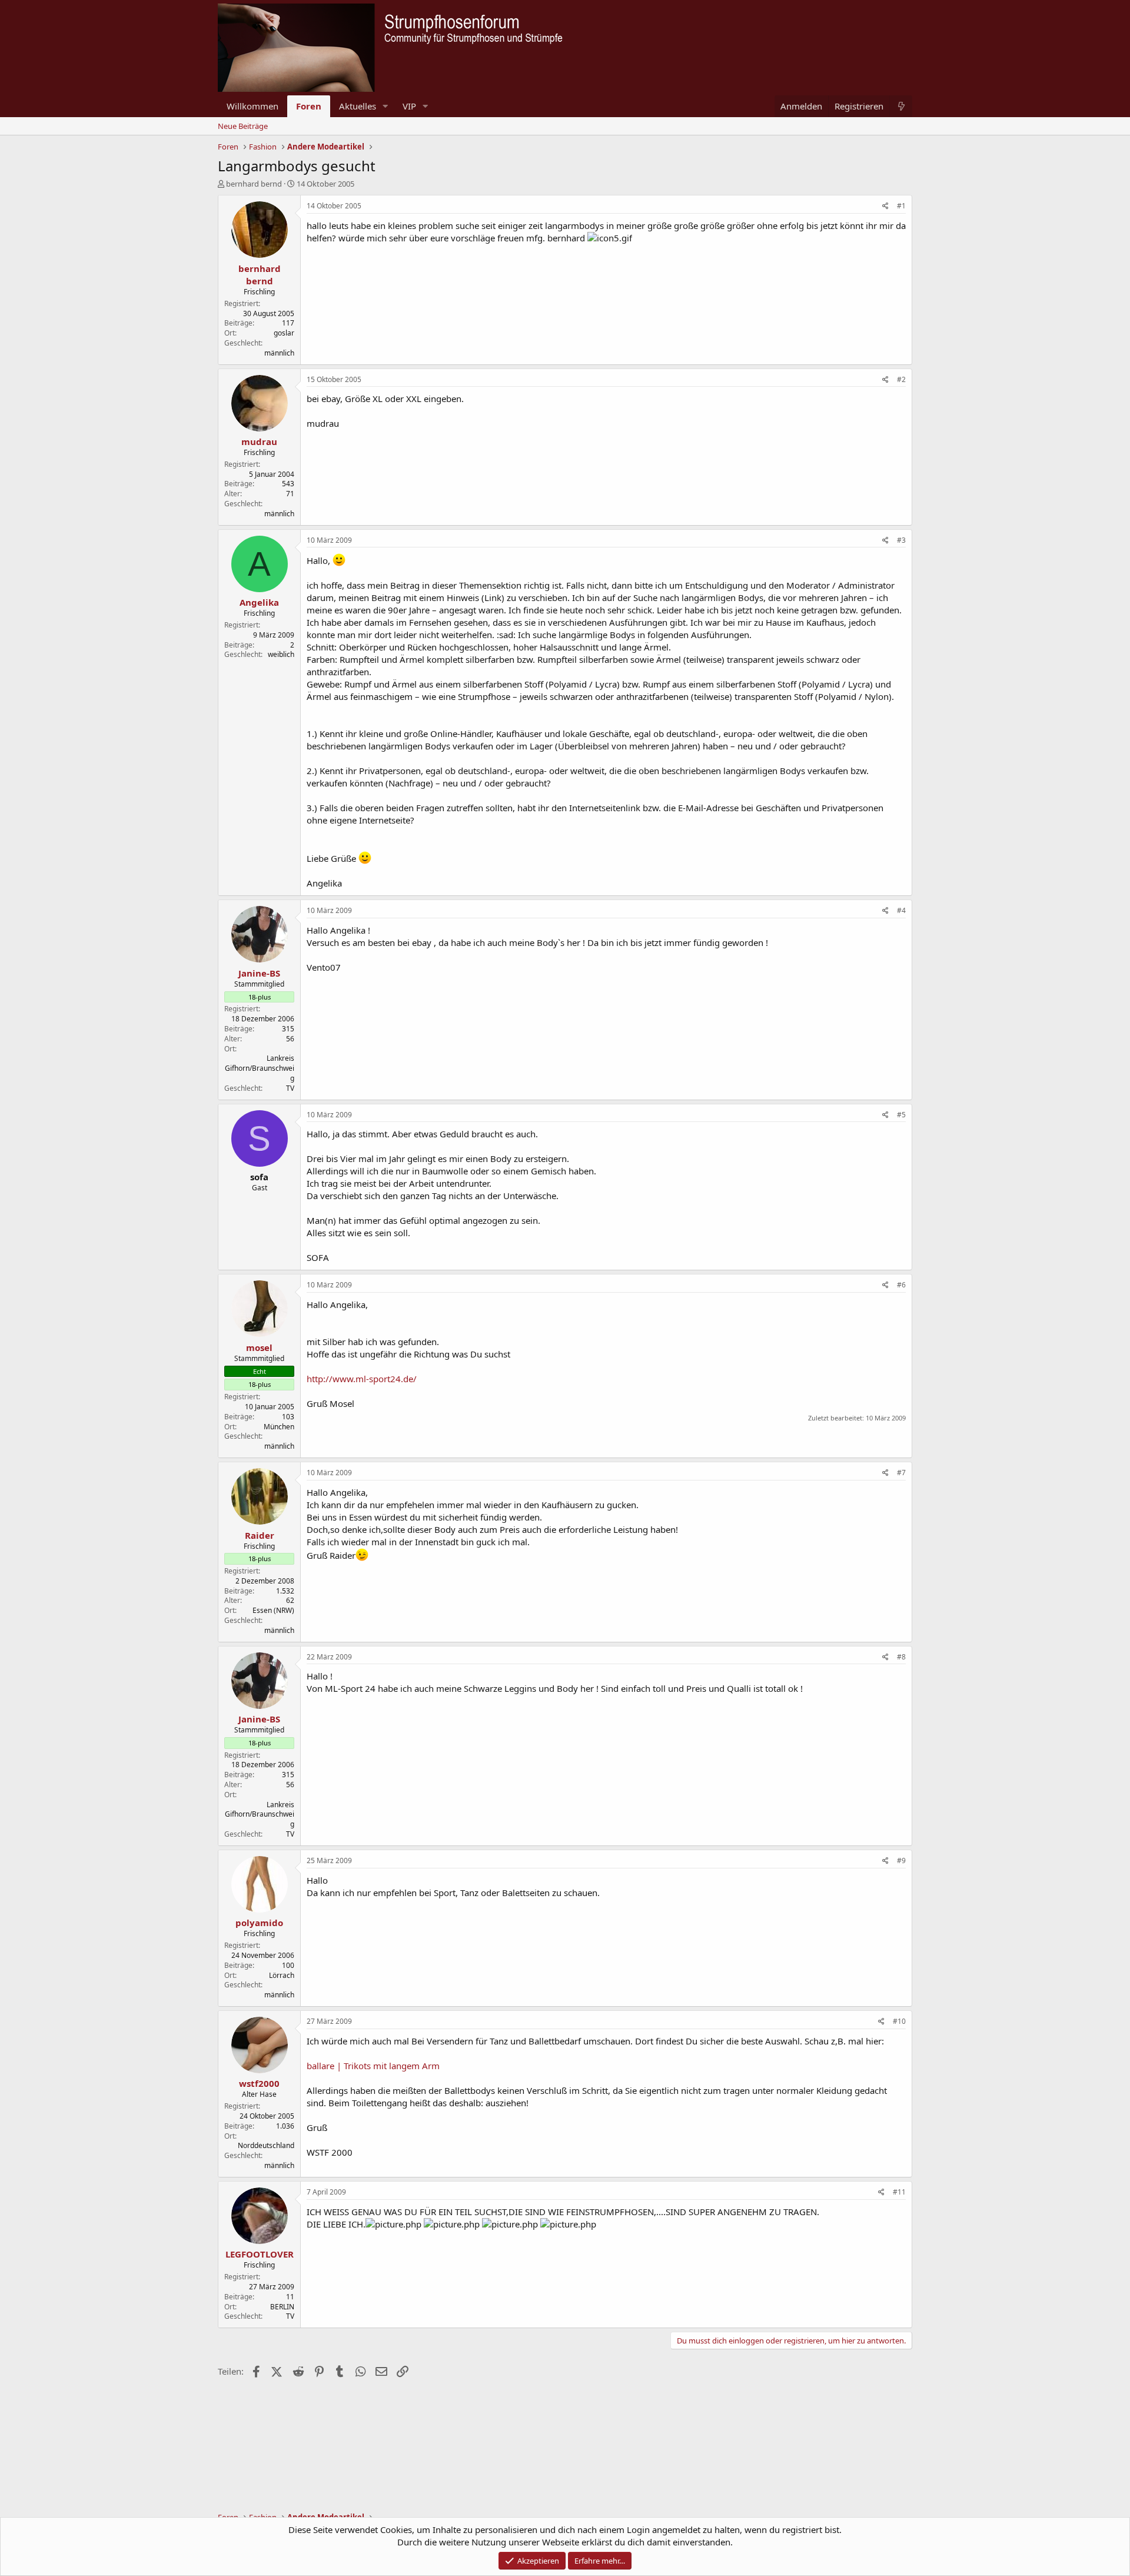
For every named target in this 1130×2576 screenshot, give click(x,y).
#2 (901, 379)
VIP (409, 106)
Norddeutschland (266, 2145)
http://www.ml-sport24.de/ (362, 1379)
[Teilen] (885, 206)
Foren (309, 106)
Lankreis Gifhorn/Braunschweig (260, 1068)
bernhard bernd (254, 184)
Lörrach (282, 1975)
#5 (901, 1115)
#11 (899, 2192)
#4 (901, 910)
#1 (901, 206)
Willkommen (252, 106)
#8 (901, 1657)
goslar (284, 333)
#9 (901, 1860)
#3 (901, 540)
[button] (385, 106)
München (279, 1427)
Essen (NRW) (273, 1610)
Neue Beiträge (243, 126)
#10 (899, 2021)
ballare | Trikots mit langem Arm (373, 2066)
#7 (901, 1473)
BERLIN (282, 2307)
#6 (901, 1285)
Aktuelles (358, 106)
